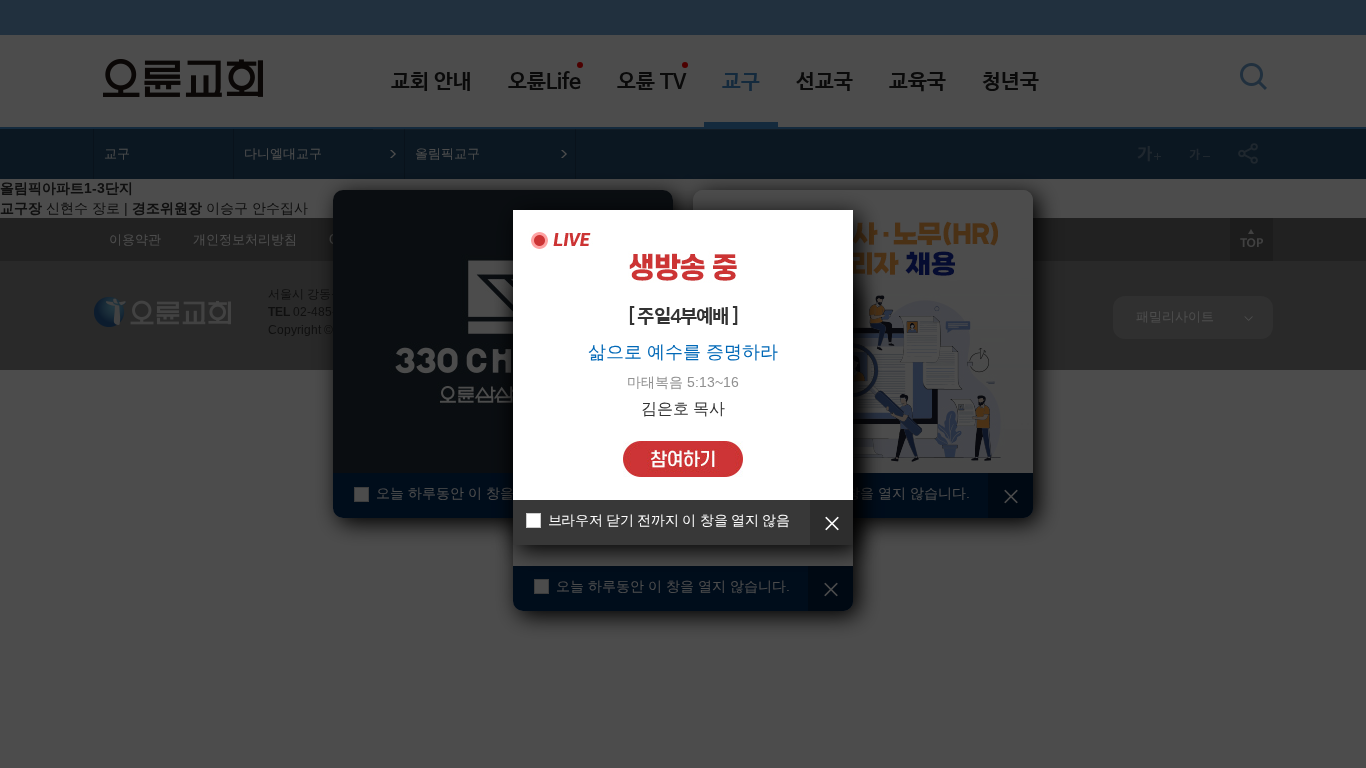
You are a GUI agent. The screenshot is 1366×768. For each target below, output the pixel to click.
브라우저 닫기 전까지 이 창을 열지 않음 (669, 520)
